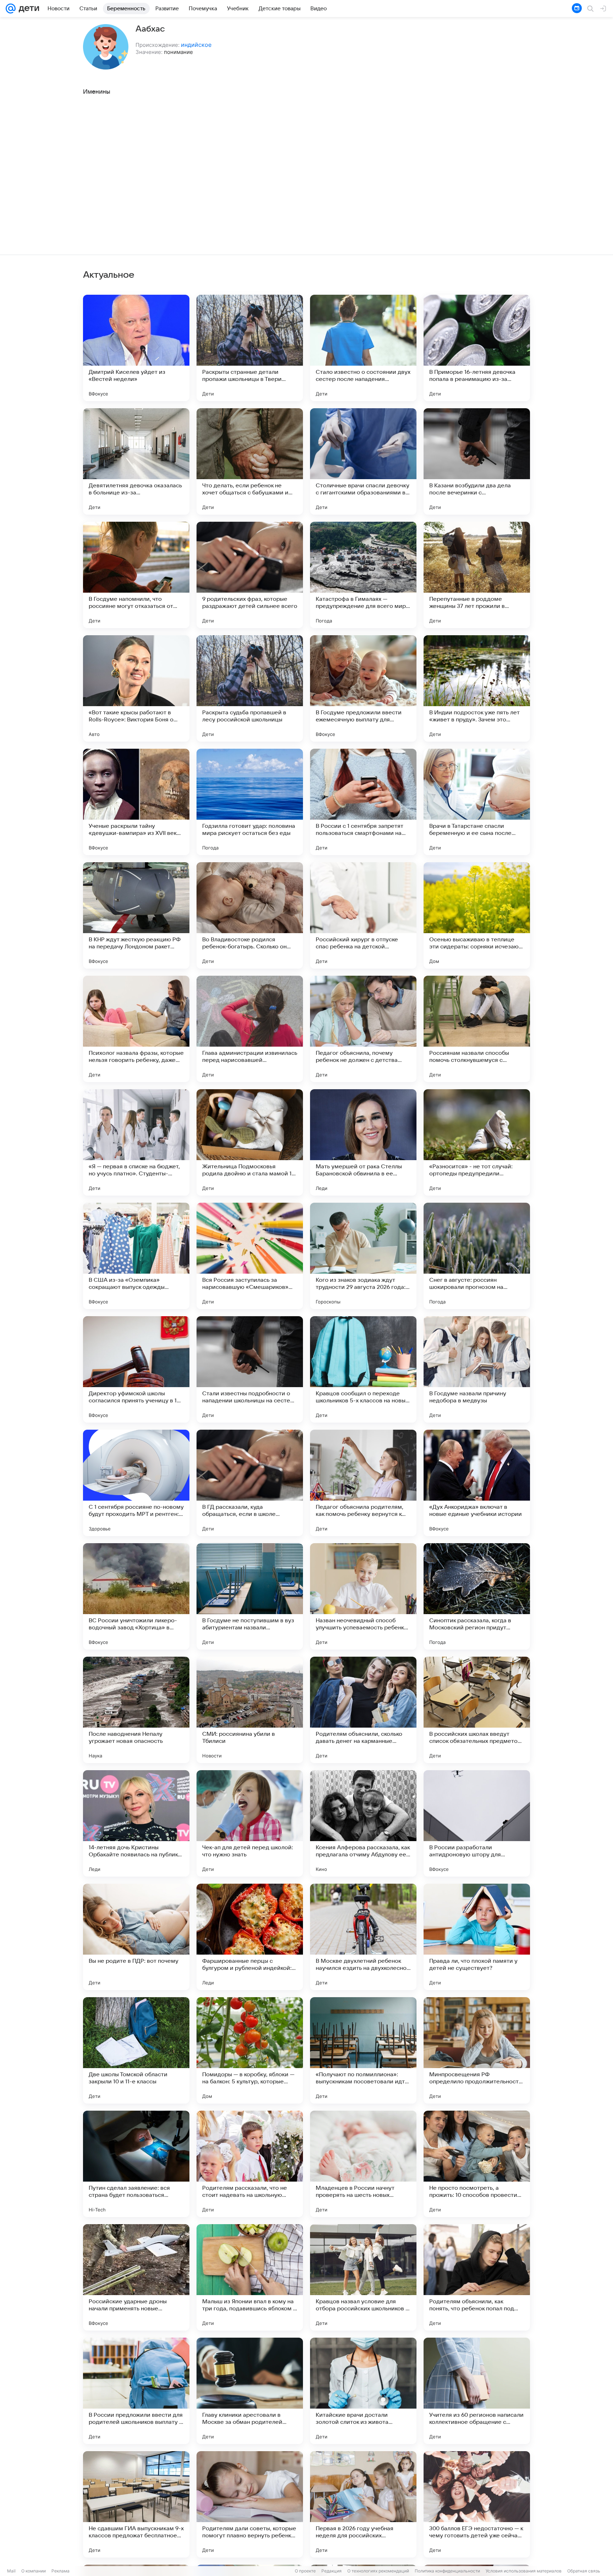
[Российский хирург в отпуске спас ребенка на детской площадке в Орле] (363, 915)
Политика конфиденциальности (447, 2571)
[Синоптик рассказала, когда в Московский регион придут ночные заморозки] (477, 1596)
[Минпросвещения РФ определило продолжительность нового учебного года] (477, 2050)
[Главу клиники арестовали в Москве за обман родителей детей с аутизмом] (250, 2391)
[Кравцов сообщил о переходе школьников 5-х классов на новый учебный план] (363, 1369)
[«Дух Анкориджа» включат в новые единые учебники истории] (477, 1483)
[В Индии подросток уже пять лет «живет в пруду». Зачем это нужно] (477, 688)
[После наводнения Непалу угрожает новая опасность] (136, 1710)
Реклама (60, 2571)
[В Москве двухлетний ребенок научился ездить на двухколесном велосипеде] (363, 1937)
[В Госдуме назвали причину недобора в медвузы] (477, 1369)
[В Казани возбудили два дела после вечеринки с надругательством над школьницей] (477, 461)
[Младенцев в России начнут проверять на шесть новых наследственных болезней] (363, 2164)
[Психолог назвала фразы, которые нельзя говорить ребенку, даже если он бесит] (136, 1029)
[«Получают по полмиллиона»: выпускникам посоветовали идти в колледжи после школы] (363, 2050)
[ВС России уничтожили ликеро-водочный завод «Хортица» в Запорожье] (136, 1596)
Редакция (332, 2571)
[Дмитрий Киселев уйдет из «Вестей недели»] (136, 348)
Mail (11, 2571)
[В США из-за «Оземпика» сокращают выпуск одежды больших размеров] (136, 1256)
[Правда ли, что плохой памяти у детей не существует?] (477, 1937)
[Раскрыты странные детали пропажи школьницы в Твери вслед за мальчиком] (250, 348)
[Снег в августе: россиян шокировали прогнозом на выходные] (477, 1256)
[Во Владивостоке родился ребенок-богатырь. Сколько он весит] (250, 915)
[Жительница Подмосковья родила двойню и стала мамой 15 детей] (250, 1142)
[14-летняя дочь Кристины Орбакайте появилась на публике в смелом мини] (136, 1823)
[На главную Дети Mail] (27, 9)
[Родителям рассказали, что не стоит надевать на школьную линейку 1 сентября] (250, 2164)
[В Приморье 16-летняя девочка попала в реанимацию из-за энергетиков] (477, 348)
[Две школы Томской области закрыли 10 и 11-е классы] (136, 2050)
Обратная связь (584, 2571)
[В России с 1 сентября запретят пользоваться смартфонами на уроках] (363, 802)
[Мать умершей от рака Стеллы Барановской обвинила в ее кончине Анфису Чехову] (363, 1142)
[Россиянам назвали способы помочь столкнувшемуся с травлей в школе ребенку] (477, 1029)
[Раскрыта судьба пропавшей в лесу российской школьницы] (250, 688)
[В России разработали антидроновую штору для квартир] (477, 1823)
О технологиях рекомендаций (378, 2571)
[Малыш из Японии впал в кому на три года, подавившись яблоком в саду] (250, 2277)
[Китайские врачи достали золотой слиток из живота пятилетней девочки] (363, 2391)
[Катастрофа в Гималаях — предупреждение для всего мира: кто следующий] (363, 575)
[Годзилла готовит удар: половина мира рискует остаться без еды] (250, 802)
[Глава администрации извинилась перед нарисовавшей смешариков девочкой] (250, 1029)
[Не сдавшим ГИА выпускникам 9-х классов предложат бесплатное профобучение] (136, 2504)
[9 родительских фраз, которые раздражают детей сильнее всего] (250, 575)
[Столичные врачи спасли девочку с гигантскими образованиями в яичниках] (363, 461)
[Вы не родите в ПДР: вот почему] (136, 1937)
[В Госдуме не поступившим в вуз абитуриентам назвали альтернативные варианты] (250, 1596)
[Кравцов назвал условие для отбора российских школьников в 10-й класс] (363, 2277)
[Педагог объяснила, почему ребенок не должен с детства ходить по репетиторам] (363, 1029)
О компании (34, 2571)
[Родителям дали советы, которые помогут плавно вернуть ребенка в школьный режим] (250, 2504)
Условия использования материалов (524, 2571)
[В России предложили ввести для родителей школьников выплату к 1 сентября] (136, 2391)
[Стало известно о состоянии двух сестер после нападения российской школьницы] (363, 348)
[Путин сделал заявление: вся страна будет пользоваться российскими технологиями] (136, 2164)
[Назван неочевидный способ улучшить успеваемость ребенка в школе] (363, 1596)
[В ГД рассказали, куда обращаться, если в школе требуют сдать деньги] (250, 1483)
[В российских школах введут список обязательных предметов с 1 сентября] (477, 1710)
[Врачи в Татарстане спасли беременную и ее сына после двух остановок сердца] (477, 802)
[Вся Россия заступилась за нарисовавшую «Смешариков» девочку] (250, 1256)
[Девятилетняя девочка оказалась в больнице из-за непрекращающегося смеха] (136, 461)
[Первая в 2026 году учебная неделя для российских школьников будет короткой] (363, 2504)
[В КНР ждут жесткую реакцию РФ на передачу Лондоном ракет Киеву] (136, 915)
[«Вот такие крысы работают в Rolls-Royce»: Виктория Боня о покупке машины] (136, 688)
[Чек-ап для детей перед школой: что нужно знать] (250, 1823)
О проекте (305, 2571)
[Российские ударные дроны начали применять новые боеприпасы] (136, 2277)
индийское (196, 45)
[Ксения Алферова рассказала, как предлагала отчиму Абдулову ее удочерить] (363, 1823)
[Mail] (11, 9)
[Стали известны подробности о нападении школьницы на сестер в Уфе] (250, 1369)
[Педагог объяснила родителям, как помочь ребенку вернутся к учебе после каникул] (363, 1483)
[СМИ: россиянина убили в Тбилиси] (250, 1710)
